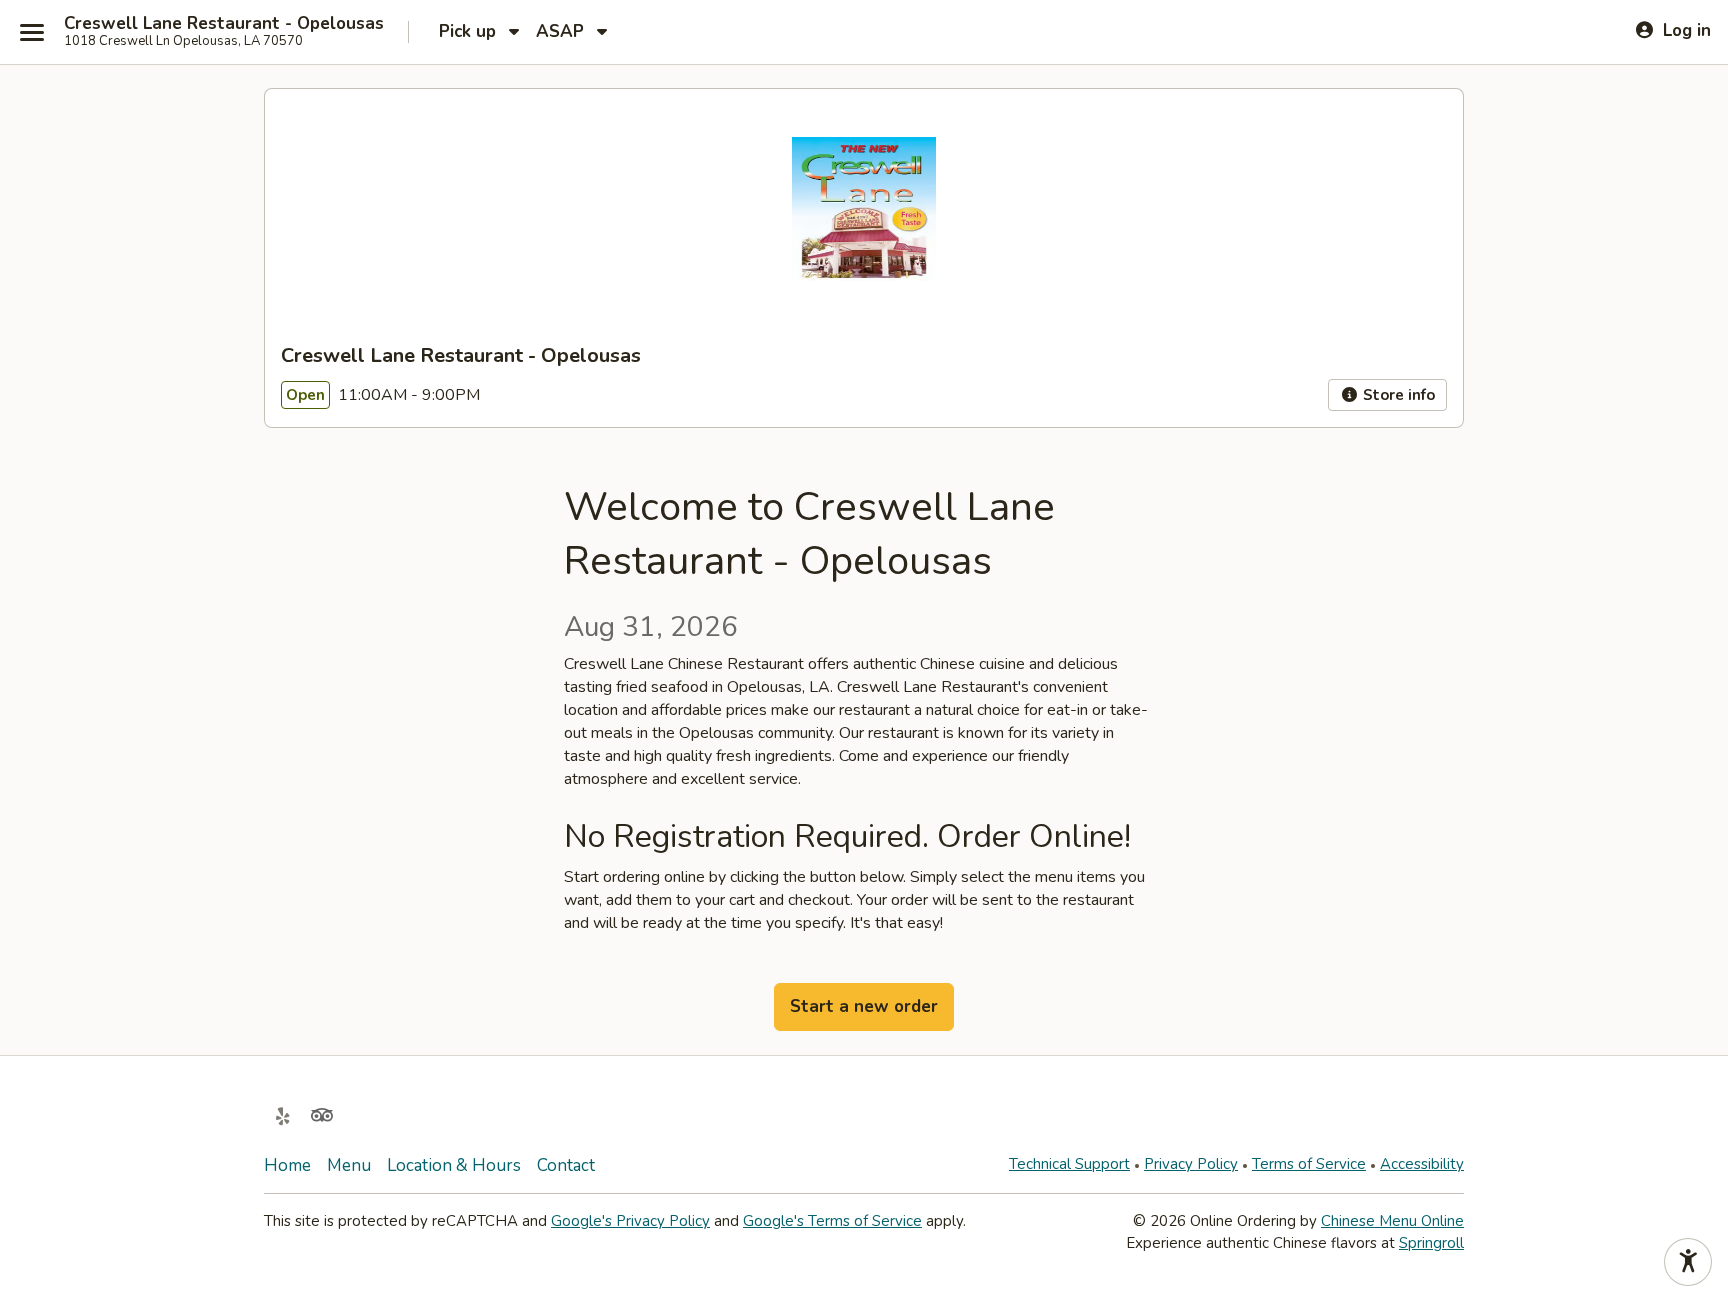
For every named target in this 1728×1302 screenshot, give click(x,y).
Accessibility (1422, 1164)
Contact (566, 1165)
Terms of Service (1309, 1164)
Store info (1397, 395)
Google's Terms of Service (832, 1221)
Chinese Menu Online (1392, 1221)
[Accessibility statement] (1688, 1262)
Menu (349, 1165)
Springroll (1431, 1243)
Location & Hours (454, 1165)
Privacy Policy (1191, 1164)
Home (287, 1165)
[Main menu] (32, 32)
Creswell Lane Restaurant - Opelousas (224, 24)
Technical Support (1069, 1164)
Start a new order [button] (864, 1006)
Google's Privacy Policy (630, 1221)
